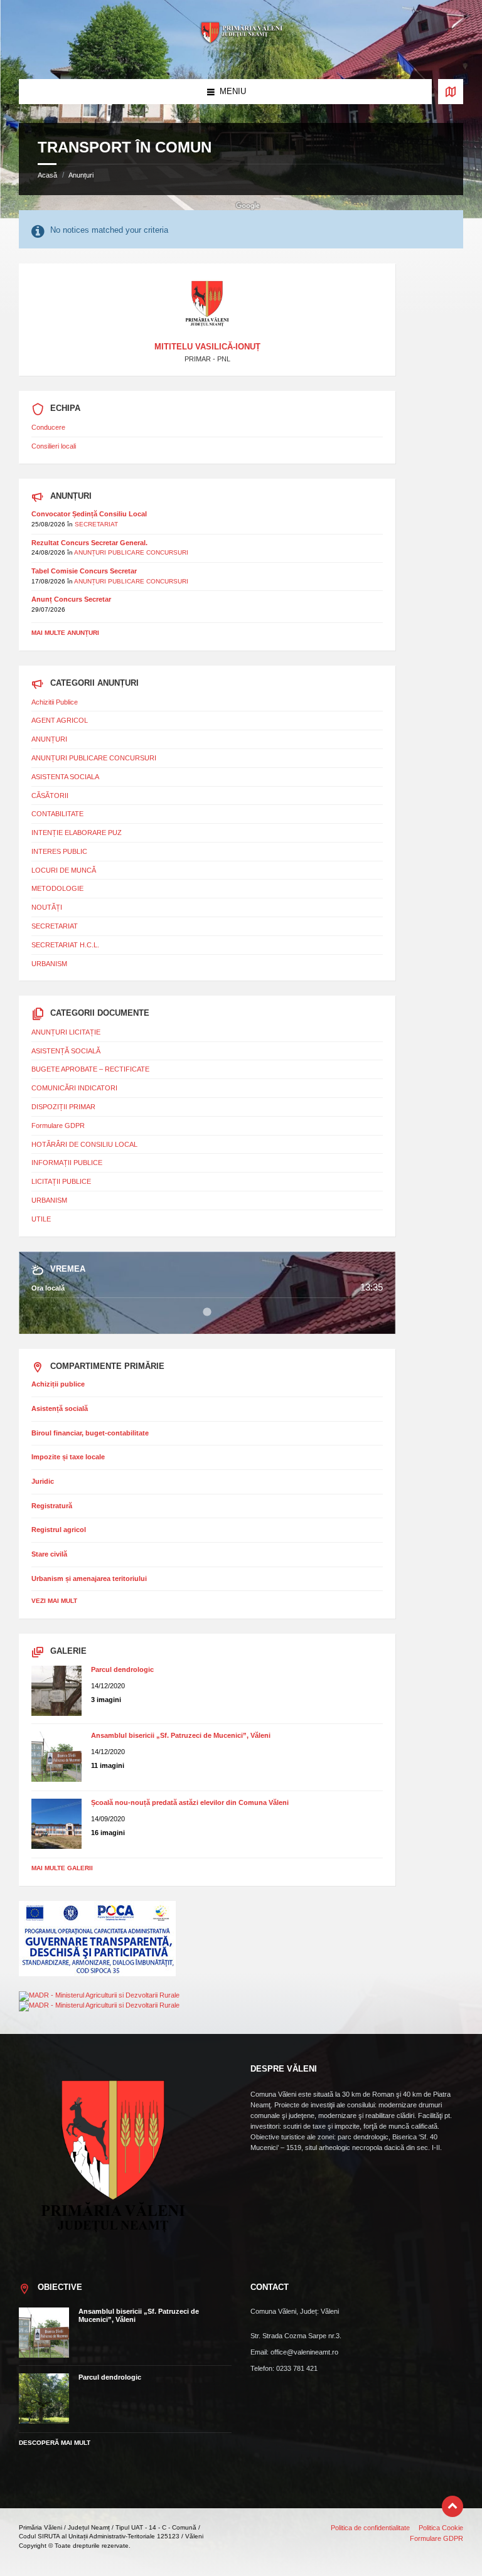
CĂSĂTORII (50, 796)
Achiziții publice (58, 1384)
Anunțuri (81, 175)
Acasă (47, 175)
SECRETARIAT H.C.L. (65, 945)
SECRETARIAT (96, 524)
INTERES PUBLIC (59, 851)
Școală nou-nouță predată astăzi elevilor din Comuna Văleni (190, 1802)
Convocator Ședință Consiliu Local (89, 514)
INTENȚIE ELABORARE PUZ (77, 833)
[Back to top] (453, 2506)
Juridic (43, 1481)
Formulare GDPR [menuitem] (436, 2538)
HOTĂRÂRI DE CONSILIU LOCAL (84, 1144)
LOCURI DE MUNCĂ (64, 870)
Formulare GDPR (58, 1126)
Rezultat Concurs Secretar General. (89, 543)
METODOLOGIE (57, 888)
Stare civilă (49, 1554)
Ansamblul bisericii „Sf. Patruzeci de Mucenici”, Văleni (181, 1735)
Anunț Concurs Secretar (71, 599)
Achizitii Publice (55, 702)
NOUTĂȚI (47, 907)
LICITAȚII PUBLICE (61, 1181)
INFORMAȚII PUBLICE (67, 1163)
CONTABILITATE (57, 814)
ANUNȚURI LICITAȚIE (66, 1032)
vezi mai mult (54, 1601)
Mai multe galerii (62, 1868)
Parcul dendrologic (122, 1669)
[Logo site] (241, 55)
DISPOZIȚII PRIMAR (63, 1107)
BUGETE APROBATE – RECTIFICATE (90, 1069)
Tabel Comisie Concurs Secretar (84, 571)
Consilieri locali (54, 446)
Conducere (48, 427)
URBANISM (49, 964)
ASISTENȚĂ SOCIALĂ (66, 1051)
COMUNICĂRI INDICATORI (74, 1088)
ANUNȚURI (49, 739)
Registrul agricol (59, 1530)
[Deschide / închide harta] (451, 92)
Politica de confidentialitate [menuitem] (370, 2528)
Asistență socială (60, 1408)
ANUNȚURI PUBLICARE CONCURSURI (131, 552)
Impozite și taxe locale (68, 1457)
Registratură (52, 1506)
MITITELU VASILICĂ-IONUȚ (207, 347)
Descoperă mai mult (55, 2443)
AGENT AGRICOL (60, 720)
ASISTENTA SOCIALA (65, 777)
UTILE (41, 1219)
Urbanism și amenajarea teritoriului (89, 1578)
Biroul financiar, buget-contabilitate (90, 1433)
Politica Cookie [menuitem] (441, 2528)
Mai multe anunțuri (65, 633)
